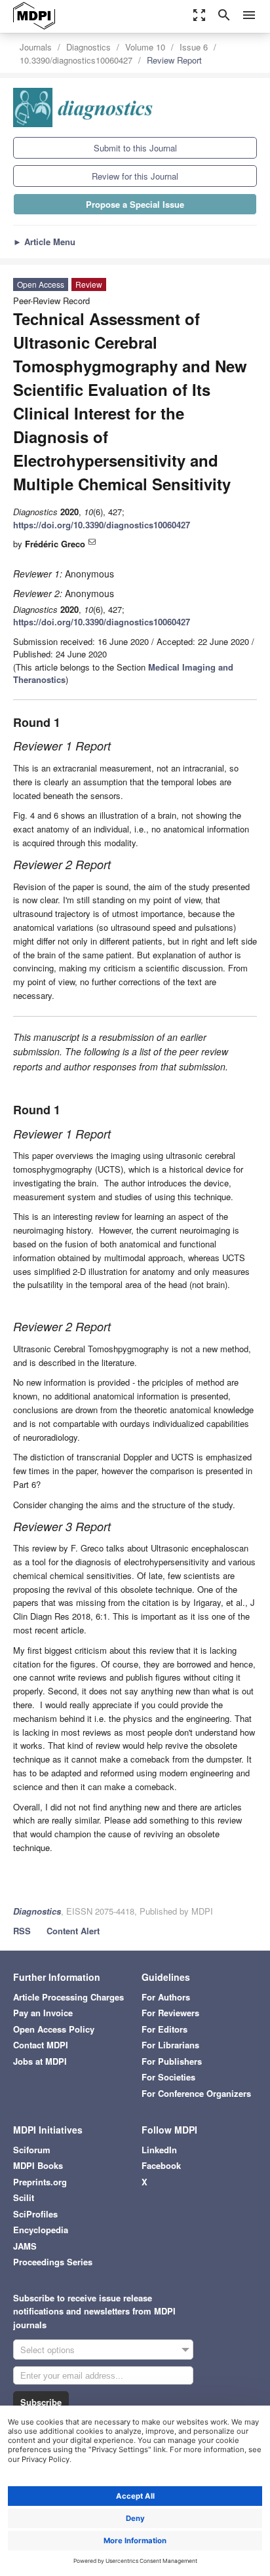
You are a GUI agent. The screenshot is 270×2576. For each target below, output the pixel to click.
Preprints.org (40, 2182)
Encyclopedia (41, 2230)
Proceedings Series (53, 2262)
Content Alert (73, 1931)
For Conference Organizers (196, 2093)
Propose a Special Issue (135, 204)
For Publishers (172, 2061)
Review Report (174, 60)
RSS (22, 1931)
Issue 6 (194, 47)
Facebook (161, 2165)
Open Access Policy (54, 2029)
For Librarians (170, 2045)
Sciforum (32, 2150)
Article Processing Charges (68, 1997)
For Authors (166, 1997)
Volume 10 (145, 47)
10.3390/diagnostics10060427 (76, 60)
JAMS (25, 2246)
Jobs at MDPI (40, 2061)
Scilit (24, 2197)
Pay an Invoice (43, 2013)
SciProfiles (35, 2214)
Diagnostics (88, 47)
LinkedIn (159, 2150)
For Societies (168, 2077)
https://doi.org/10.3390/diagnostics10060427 (102, 525)
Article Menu (44, 242)
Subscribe (41, 2402)
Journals (36, 47)
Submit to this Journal (135, 148)
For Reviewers (170, 2013)
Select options (48, 2350)
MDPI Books (38, 2165)
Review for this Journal (135, 176)
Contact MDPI (41, 2045)
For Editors (164, 2029)
